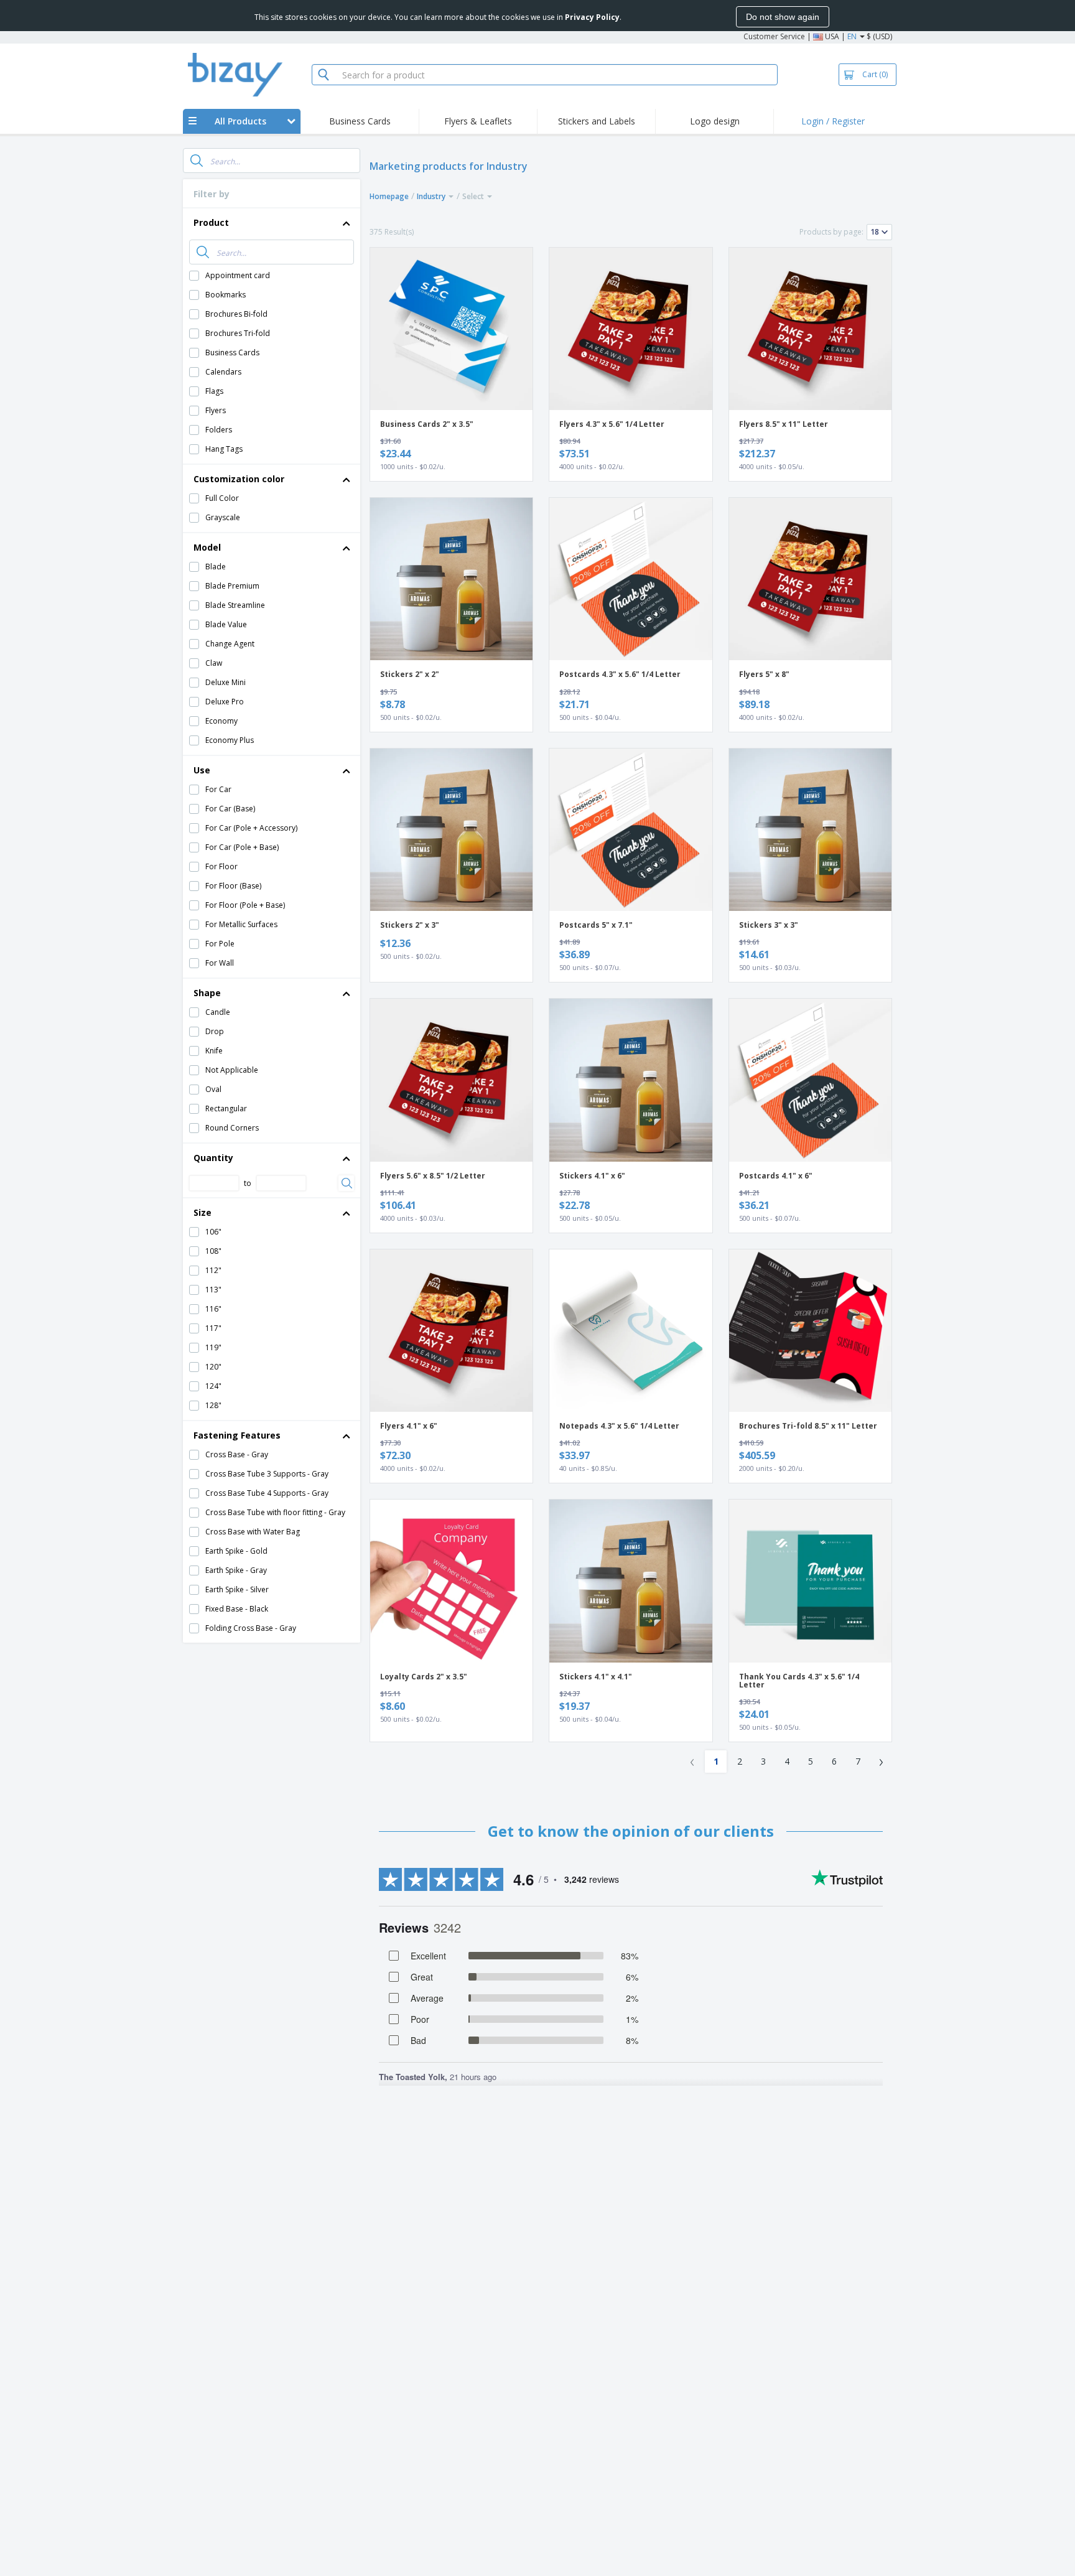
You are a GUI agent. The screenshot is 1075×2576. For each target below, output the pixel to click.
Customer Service (774, 36)
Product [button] (211, 222)
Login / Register (833, 121)
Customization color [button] (239, 479)
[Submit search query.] (197, 161)
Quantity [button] (213, 1158)
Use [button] (202, 770)
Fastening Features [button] (237, 1435)
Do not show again (783, 17)
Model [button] (207, 547)
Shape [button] (207, 993)
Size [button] (202, 1212)
